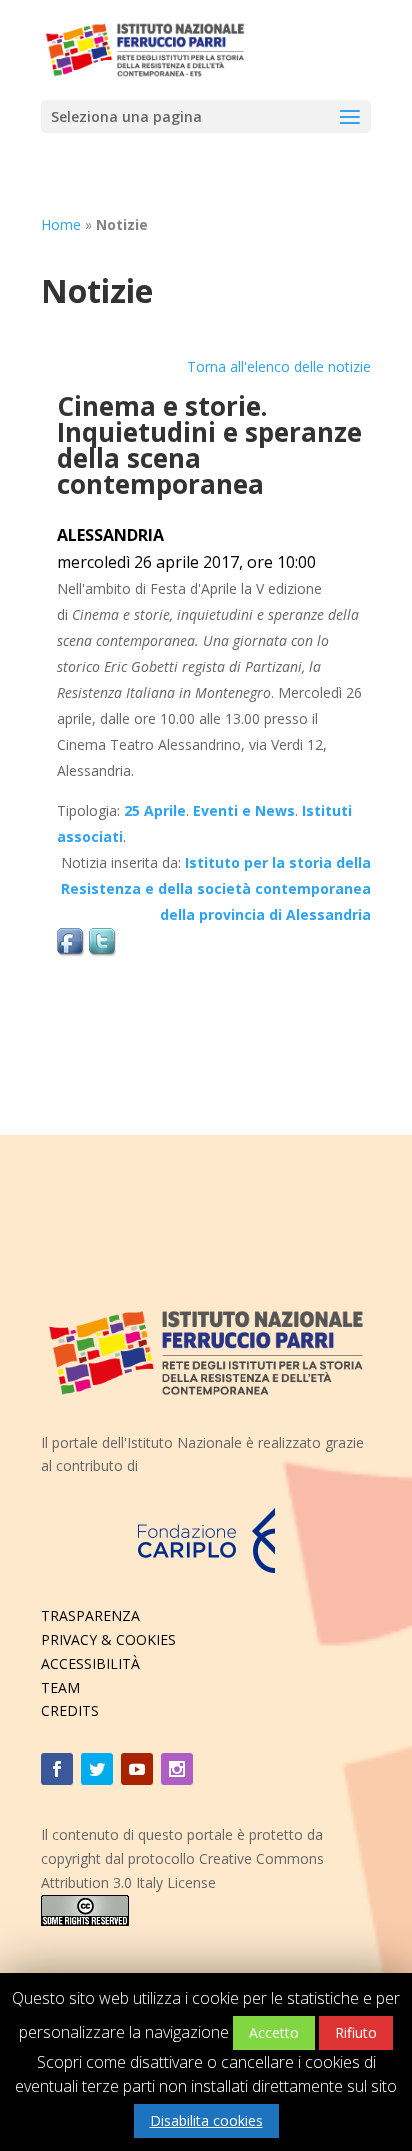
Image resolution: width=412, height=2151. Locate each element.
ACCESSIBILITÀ (90, 1663)
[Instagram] (177, 1769)
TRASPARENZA (90, 1615)
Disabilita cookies (206, 2120)
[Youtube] (137, 1769)
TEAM (60, 1687)
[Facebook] (57, 1769)
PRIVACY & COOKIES (108, 1639)
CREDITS (70, 1710)
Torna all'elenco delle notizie (279, 366)
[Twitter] (97, 1769)
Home (61, 224)
